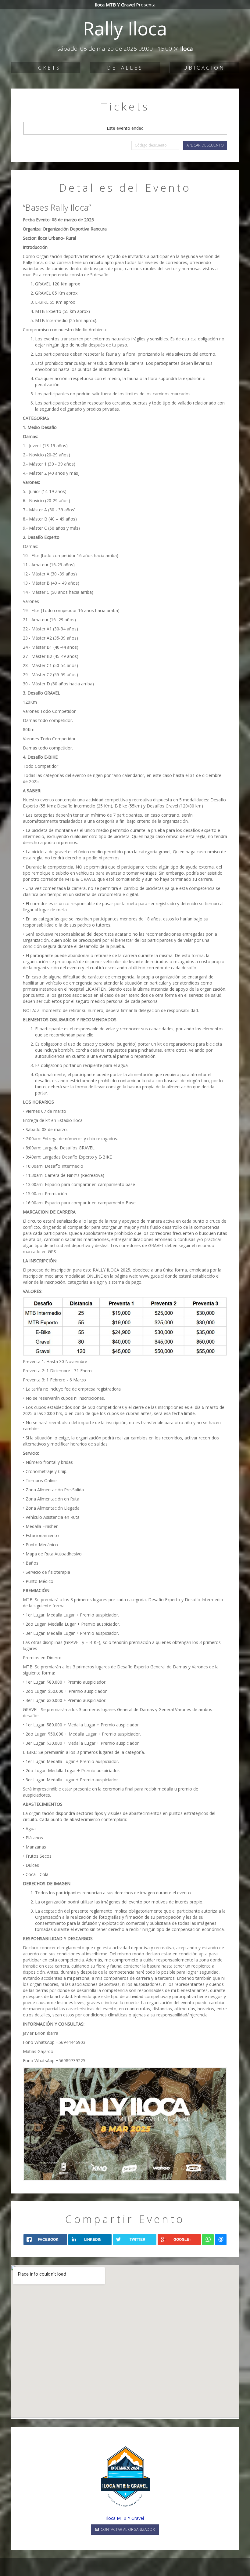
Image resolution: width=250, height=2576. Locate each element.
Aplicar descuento (205, 145)
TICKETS (46, 68)
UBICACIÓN (204, 68)
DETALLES (125, 68)
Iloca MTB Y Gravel (125, 2518)
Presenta (125, 5)
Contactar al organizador (127, 2529)
